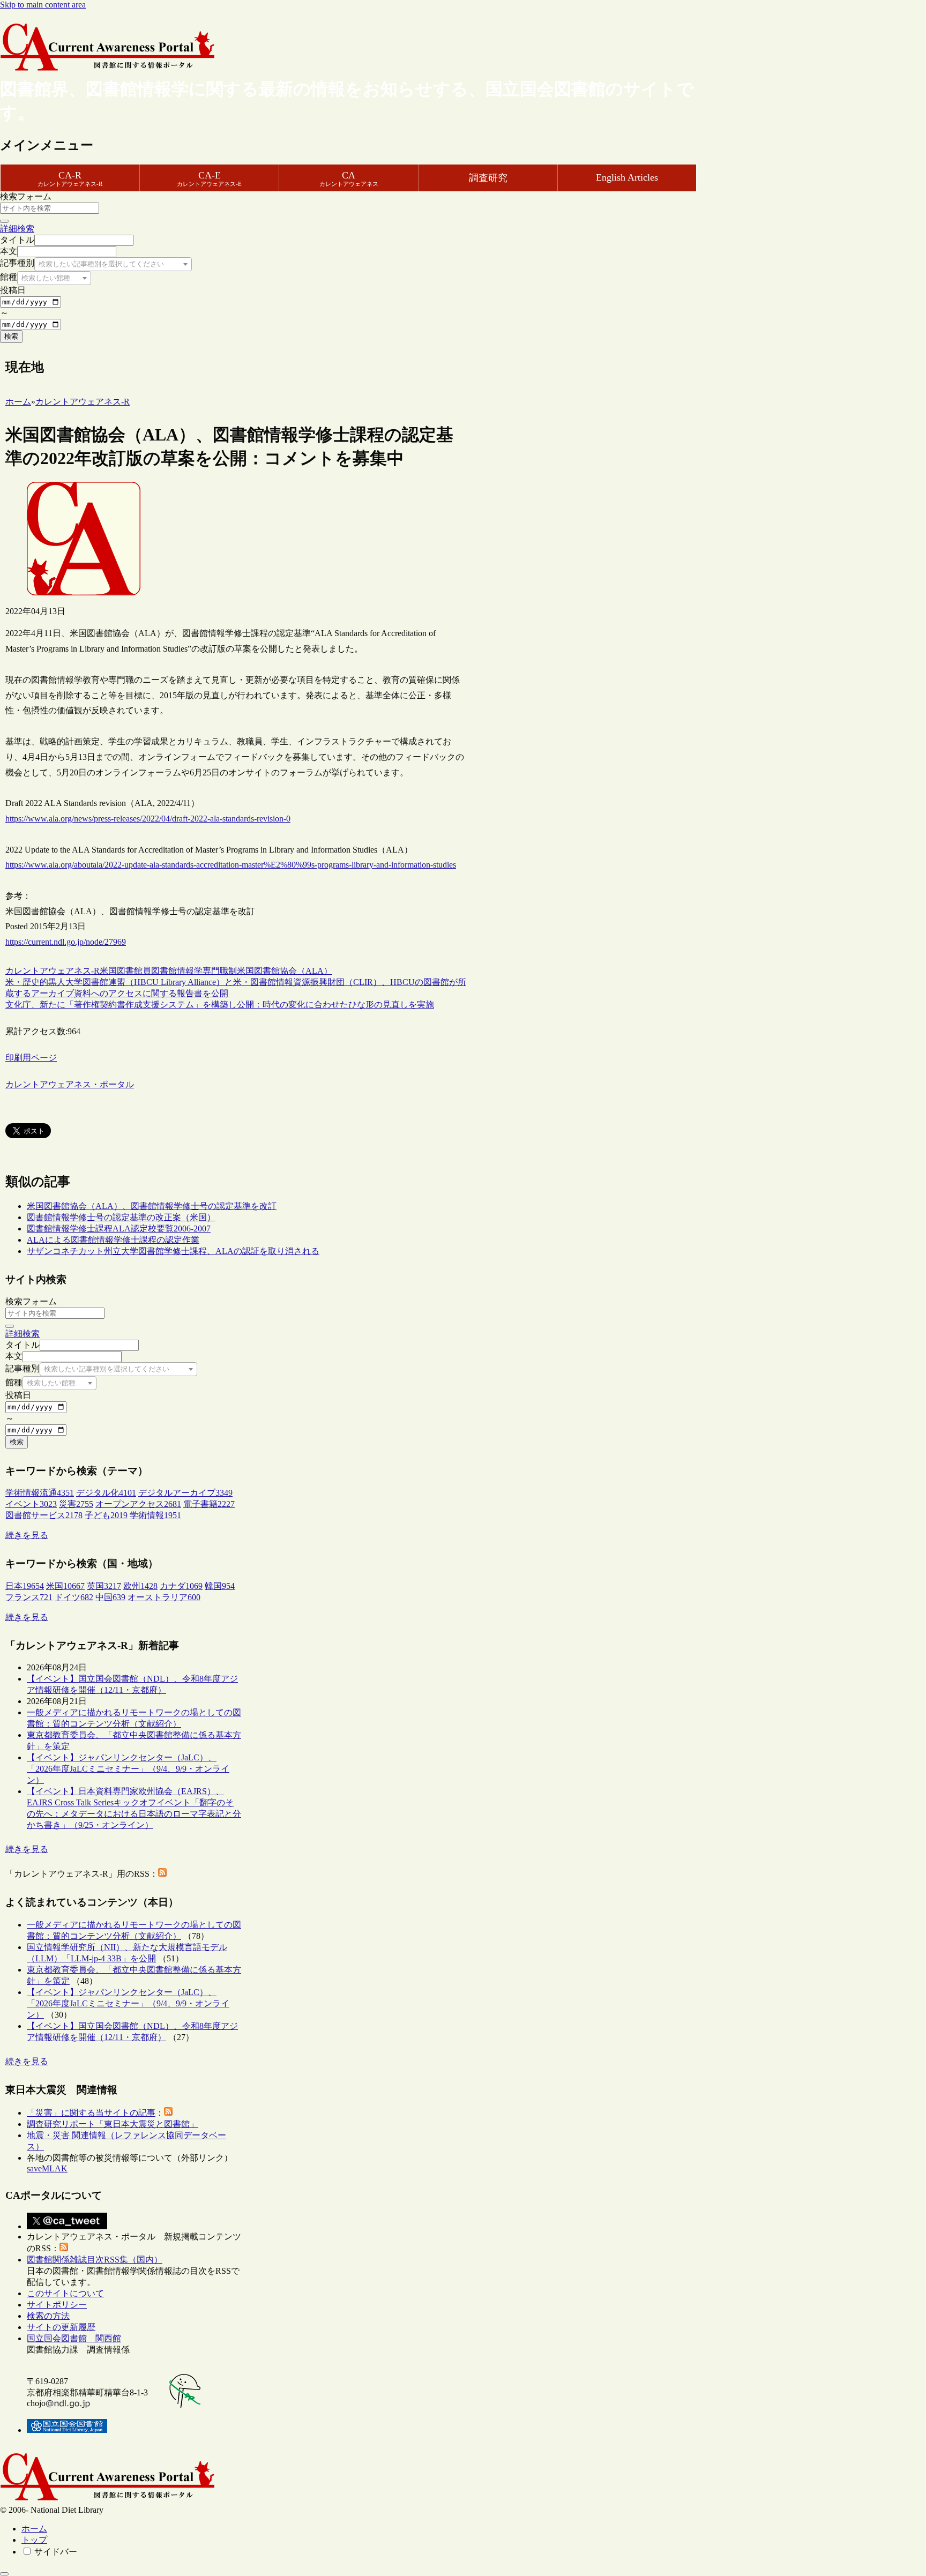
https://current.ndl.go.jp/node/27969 (66, 942)
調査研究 (488, 178)
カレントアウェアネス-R (53, 971)
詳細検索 (17, 229)
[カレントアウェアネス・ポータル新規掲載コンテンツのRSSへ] (64, 2248)
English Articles (627, 177)
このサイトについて (65, 2293)
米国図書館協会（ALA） (285, 971)
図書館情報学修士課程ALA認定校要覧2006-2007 (119, 1229)
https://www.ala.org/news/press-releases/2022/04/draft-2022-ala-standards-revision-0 (148, 819)
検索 (11, 336)
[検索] (4, 221)
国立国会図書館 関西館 (74, 2338)
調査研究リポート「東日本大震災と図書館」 (113, 2124)
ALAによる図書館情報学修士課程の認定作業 (113, 1240)
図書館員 (134, 971)
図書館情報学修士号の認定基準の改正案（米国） (121, 1217)
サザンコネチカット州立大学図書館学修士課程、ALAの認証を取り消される (173, 1251)
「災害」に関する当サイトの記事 (91, 2113)
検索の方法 (48, 2316)
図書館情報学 (177, 971)
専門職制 (220, 971)
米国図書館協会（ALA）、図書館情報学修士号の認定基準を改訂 (152, 1206)
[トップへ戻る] (4, 2574)
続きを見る (27, 1535)
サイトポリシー (57, 2305)
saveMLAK (47, 2168)
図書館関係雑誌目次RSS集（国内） (95, 2260)
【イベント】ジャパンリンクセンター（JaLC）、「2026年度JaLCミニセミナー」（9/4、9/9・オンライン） (128, 1769)
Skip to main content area (43, 5)
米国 (108, 971)
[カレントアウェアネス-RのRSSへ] (162, 1874)
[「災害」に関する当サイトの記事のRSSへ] (168, 2113)
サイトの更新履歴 (61, 2327)
